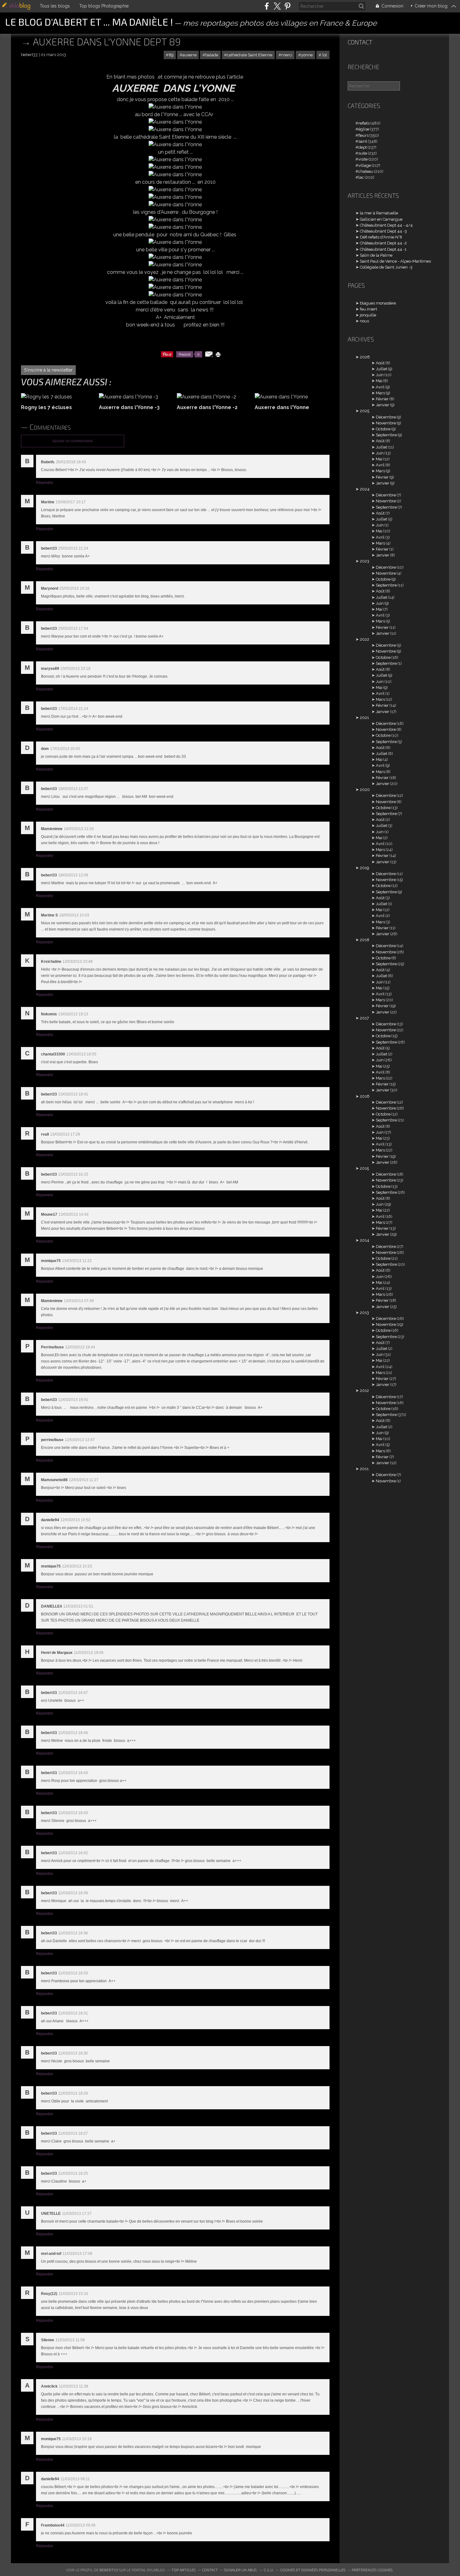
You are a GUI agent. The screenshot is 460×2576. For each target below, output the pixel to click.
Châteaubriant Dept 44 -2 (383, 243)
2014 (365, 1240)
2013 (364, 1313)
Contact (360, 42)
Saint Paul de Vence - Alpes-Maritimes (395, 261)
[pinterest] (287, 6)
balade (212, 55)
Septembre (386, 435)
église (364, 129)
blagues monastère (378, 303)
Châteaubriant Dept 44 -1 (383, 249)
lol (324, 55)
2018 (365, 940)
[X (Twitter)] (277, 6)
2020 (365, 790)
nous (364, 321)
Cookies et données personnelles (313, 2570)
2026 (365, 357)
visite (363, 159)
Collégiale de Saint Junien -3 (386, 267)
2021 (364, 718)
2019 (364, 868)
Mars (380, 393)
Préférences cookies (372, 2570)
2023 (365, 561)
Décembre (386, 417)
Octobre (383, 429)
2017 (364, 1018)
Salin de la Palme (376, 255)
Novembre (386, 423)
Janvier (383, 405)
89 (171, 55)
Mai (379, 381)
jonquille (368, 315)
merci (287, 55)
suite (363, 153)
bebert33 (109, 2570)
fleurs (363, 135)
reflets (364, 123)
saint (363, 141)
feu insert (368, 309)
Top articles (184, 2570)
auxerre (189, 55)
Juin (380, 375)
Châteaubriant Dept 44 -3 (383, 231)
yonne (307, 55)
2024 (365, 489)
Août (380, 363)
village (365, 165)
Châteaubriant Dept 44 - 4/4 (386, 225)
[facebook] (267, 6)
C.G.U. (269, 2570)
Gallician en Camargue (381, 219)
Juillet (381, 369)
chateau (366, 171)
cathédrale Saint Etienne (250, 55)
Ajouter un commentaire (73, 441)
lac (361, 177)
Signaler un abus (241, 2570)
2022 (365, 639)
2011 (364, 1469)
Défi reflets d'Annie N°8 (381, 237)
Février (382, 399)
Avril (380, 387)
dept (363, 147)
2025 (365, 411)
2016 (365, 1096)
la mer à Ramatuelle (379, 213)
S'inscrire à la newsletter (48, 370)
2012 (364, 1391)
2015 (364, 1168)
